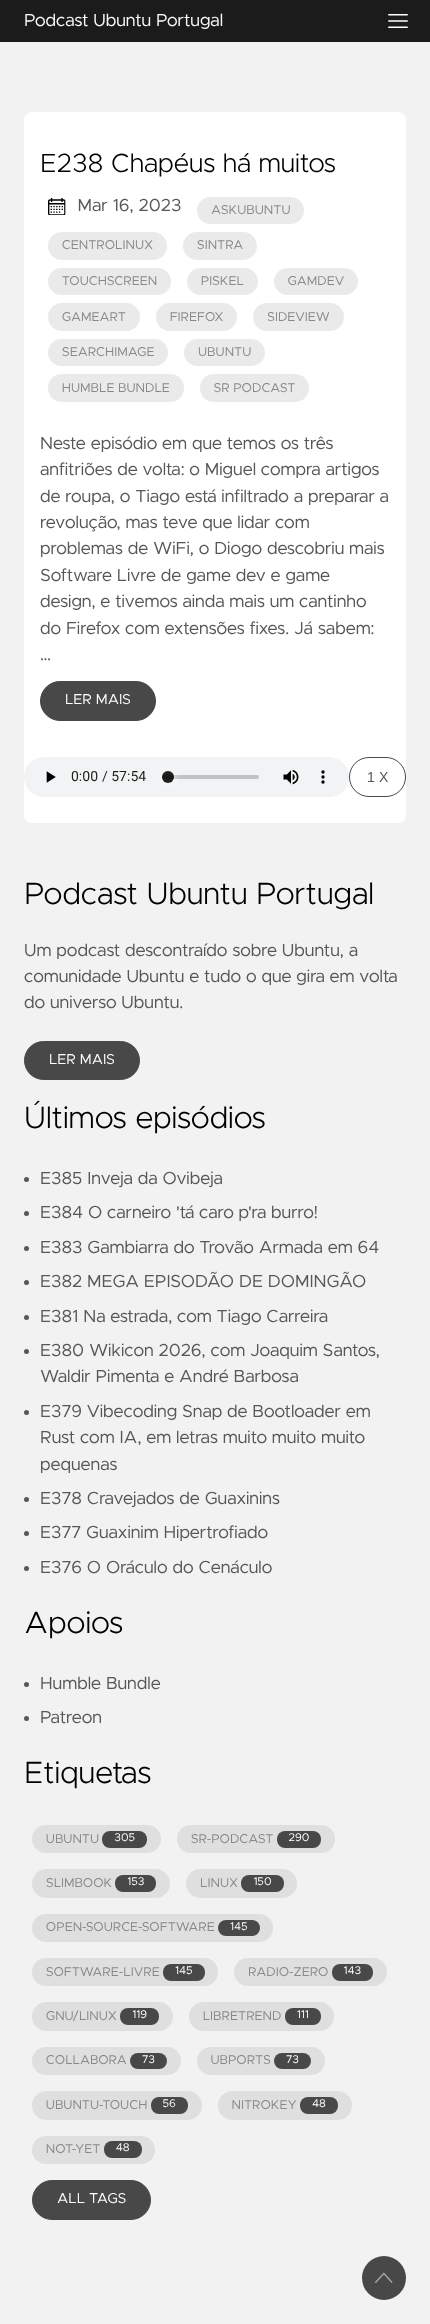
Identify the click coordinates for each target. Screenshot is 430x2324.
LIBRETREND (256, 2016)
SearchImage (108, 352)
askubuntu (250, 210)
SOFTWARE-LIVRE (119, 1972)
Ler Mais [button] (82, 1060)
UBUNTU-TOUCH (111, 2105)
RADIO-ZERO (304, 1972)
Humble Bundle (116, 388)
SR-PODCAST (250, 1839)
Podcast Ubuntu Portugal (123, 21)
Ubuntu (224, 352)
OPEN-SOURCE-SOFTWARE (147, 1927)
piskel (222, 281)
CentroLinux (107, 245)
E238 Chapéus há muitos (188, 165)
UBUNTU (90, 1839)
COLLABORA (100, 2060)
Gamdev (315, 281)
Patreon (71, 1718)
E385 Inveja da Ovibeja (131, 1179)
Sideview (298, 317)
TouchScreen (109, 281)
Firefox (197, 317)
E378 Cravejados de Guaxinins (160, 1499)
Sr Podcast (254, 388)
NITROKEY (278, 2105)
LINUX (235, 1883)
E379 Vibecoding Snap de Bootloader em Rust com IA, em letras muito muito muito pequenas (205, 1438)
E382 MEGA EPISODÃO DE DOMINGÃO (203, 1282)
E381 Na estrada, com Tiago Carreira (184, 1317)
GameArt (94, 317)
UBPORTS (254, 2060)
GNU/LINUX (96, 2016)
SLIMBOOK (95, 1883)
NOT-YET (88, 2149)
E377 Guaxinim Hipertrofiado (154, 1533)
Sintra (220, 245)
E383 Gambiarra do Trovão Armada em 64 (209, 1248)
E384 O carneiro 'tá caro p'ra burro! (179, 1213)
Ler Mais (98, 700)
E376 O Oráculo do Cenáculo (156, 1568)
